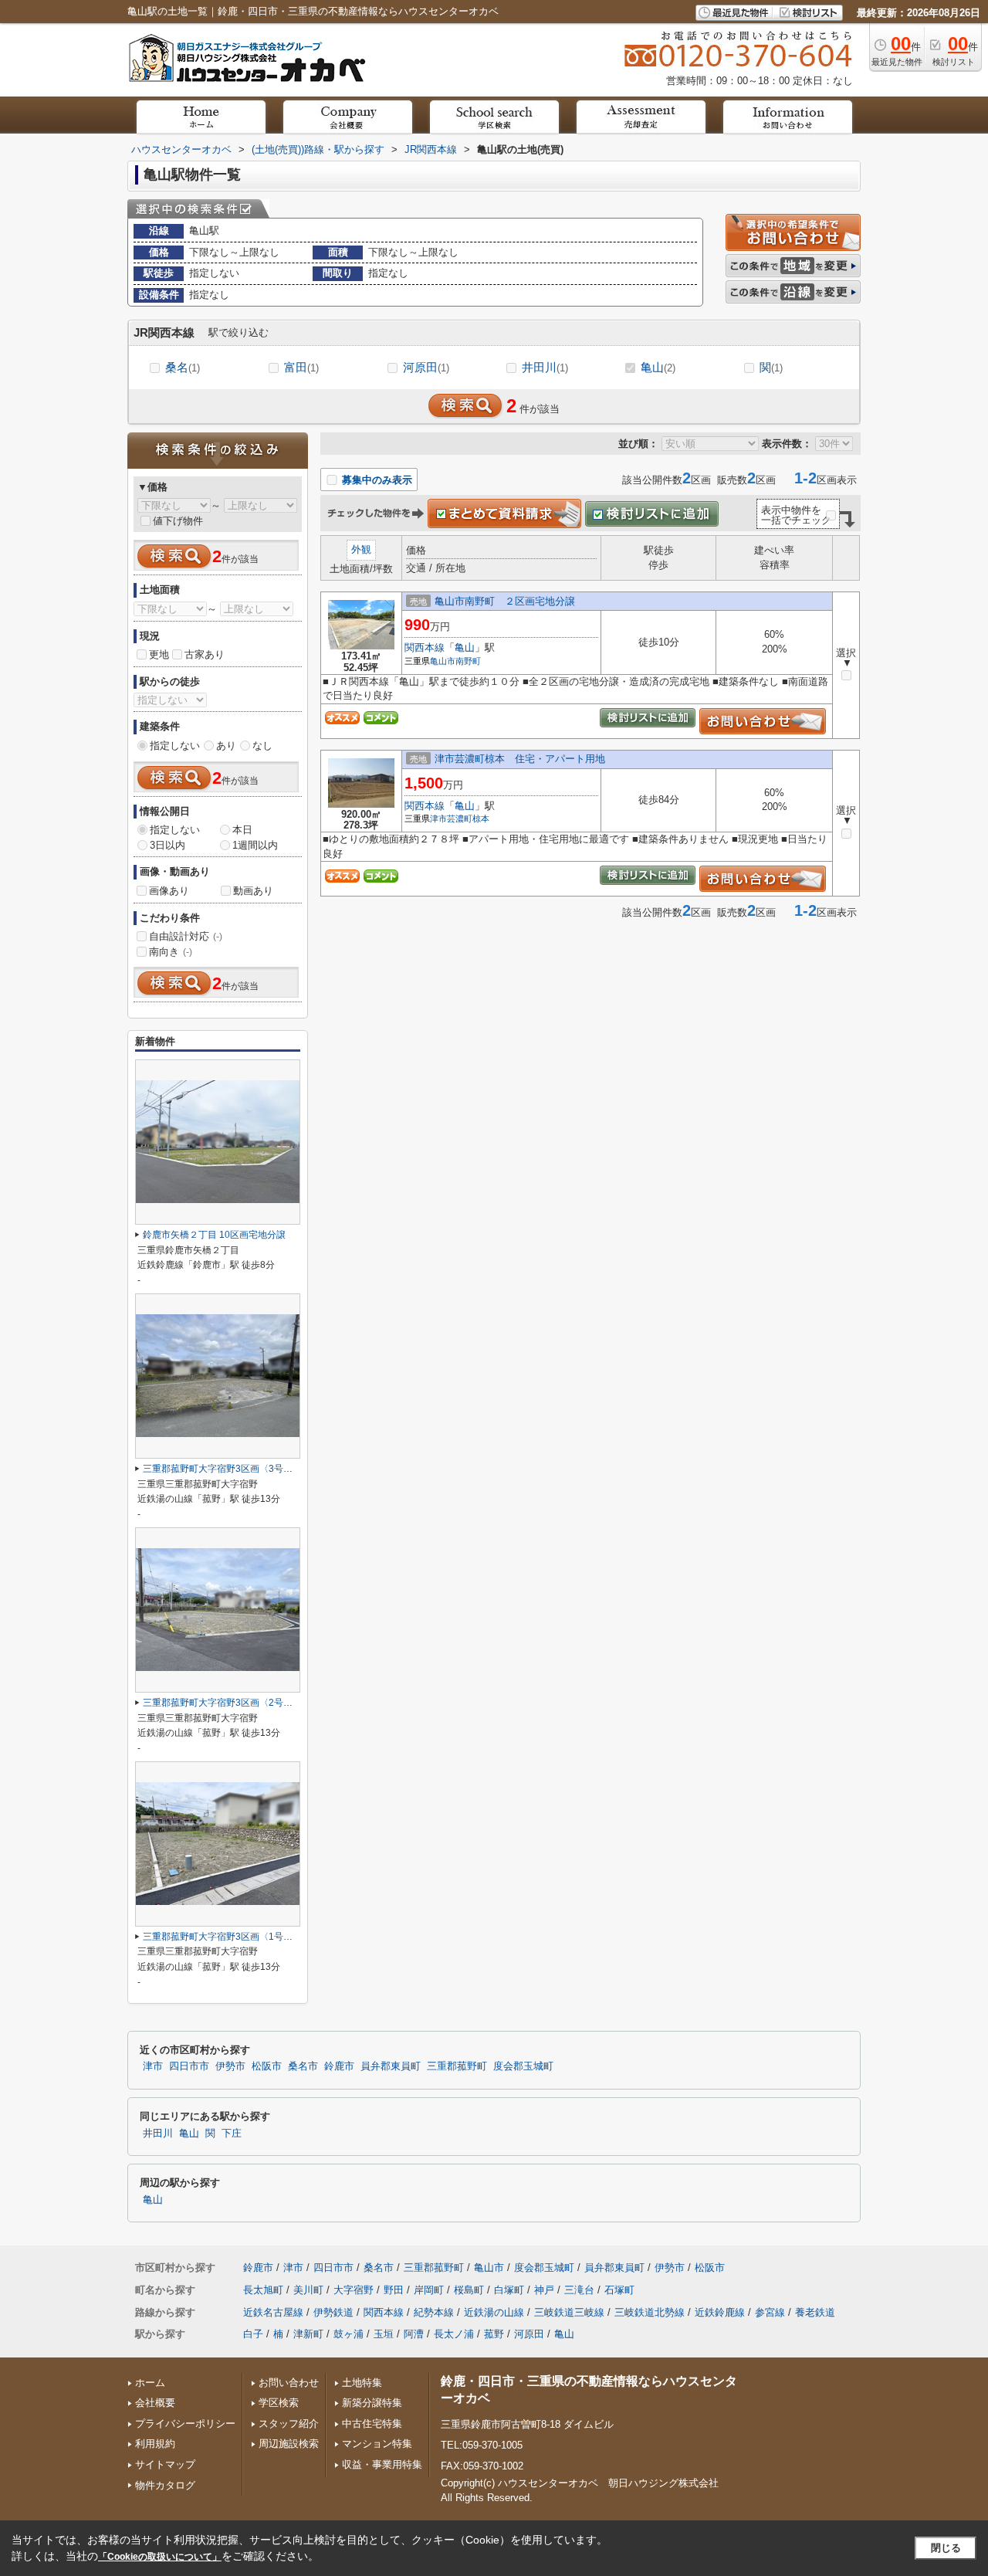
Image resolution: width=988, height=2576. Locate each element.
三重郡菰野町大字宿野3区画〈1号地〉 (222, 1937)
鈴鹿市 (339, 2066)
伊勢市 (230, 2066)
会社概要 (155, 2403)
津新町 (308, 2334)
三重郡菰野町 (457, 2066)
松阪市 (267, 2066)
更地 (159, 654)
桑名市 (303, 2066)
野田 (394, 2290)
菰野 (494, 2334)
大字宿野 (354, 2290)
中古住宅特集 (372, 2423)
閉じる (946, 2548)
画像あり (169, 891)
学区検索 (279, 2403)
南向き (171, 952)
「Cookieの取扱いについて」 (160, 2557)
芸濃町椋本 (468, 819)
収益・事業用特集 (382, 2464)
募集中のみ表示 (376, 480)
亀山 (658, 367)
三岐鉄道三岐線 (569, 2312)
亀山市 (443, 661)
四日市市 (189, 2066)
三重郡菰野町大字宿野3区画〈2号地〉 (222, 1703)
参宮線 (770, 2312)
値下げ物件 (178, 521)
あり (226, 746)
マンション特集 (377, 2444)
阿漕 (414, 2334)
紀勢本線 (434, 2312)
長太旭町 (263, 2290)
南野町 (468, 661)
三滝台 (579, 2290)
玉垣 (384, 2334)
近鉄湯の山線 (494, 2312)
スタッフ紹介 (289, 2423)
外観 (361, 549)
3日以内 (167, 845)
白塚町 (509, 2290)
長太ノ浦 (454, 2334)
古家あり (205, 654)
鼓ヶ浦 (349, 2334)
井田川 (545, 367)
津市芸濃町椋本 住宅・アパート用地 (520, 759)
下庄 (232, 2134)
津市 (438, 819)
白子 (253, 2334)
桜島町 (469, 2290)
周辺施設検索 (289, 2444)
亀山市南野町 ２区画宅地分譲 (505, 601)
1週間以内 (255, 845)
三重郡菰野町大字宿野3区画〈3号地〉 (222, 1469)
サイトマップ (165, 2464)
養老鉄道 (815, 2312)
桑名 (183, 367)
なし (262, 746)
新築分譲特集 (372, 2403)
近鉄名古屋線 (273, 2312)
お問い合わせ (289, 2383)
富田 (301, 367)
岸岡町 (429, 2290)
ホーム (150, 2383)
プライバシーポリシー (185, 2423)
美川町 (308, 2290)
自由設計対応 (186, 936)
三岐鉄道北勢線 (650, 2312)
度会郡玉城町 (523, 2066)
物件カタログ (165, 2485)
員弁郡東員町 (391, 2066)
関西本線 (425, 647)
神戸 (544, 2290)
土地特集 (362, 2383)
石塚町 (619, 2290)
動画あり (253, 891)
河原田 (426, 367)
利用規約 (155, 2444)
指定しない (175, 746)
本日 (242, 830)
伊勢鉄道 (333, 2312)
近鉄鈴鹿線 (720, 2312)
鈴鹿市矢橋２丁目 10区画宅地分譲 (214, 1235)
